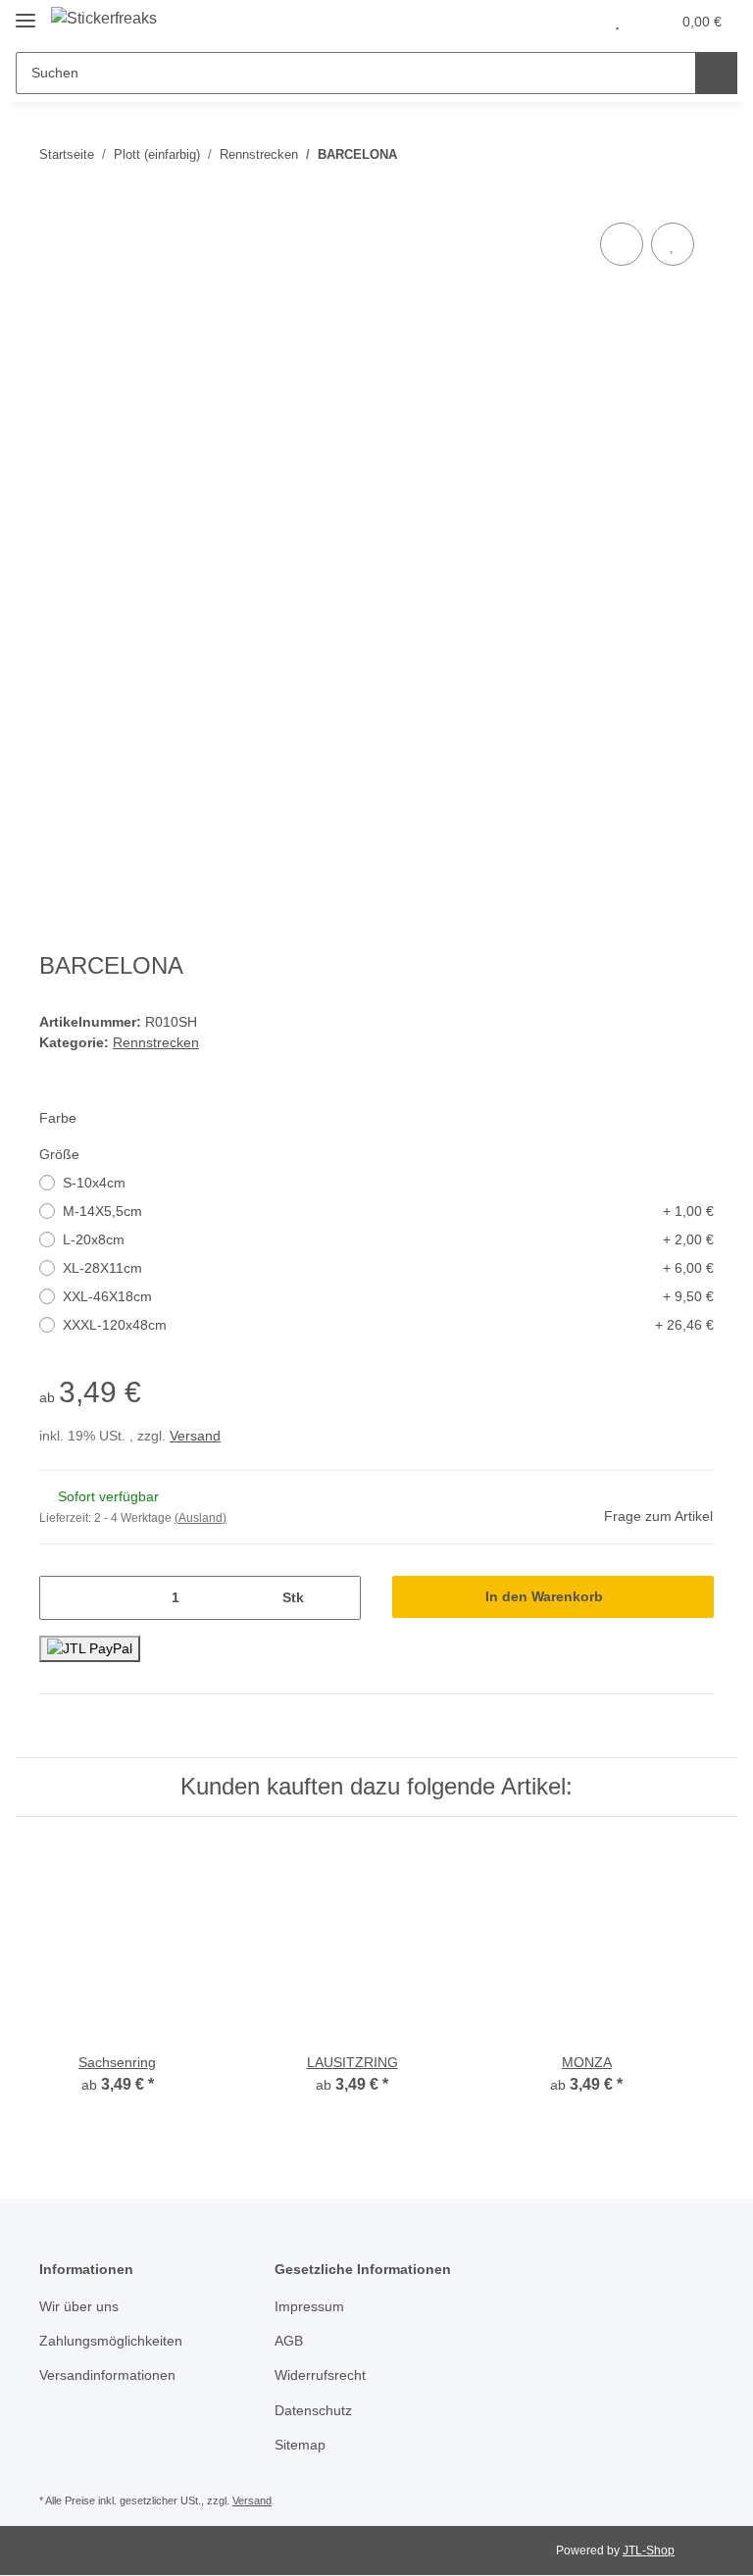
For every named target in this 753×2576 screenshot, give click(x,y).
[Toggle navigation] (25, 12)
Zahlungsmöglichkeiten (111, 2341)
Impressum (309, 2306)
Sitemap (300, 2445)
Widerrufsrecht (320, 2375)
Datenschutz (313, 2410)
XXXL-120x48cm (388, 1325)
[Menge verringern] (61, 1598)
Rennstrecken (156, 1042)
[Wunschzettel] (617, 22)
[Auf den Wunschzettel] (673, 244)
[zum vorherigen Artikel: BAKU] (651, 154)
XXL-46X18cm (388, 1296)
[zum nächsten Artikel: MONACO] (693, 154)
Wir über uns (79, 2306)
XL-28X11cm (388, 1268)
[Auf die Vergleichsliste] (622, 244)
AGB (289, 2341)
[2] (90, 1649)
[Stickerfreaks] (104, 19)
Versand (195, 1436)
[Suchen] (716, 73)
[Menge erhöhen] (339, 1598)
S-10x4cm (94, 1183)
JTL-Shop (649, 2551)
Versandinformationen (107, 2375)
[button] (577, 22)
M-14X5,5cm (388, 1211)
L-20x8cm (388, 1239)
